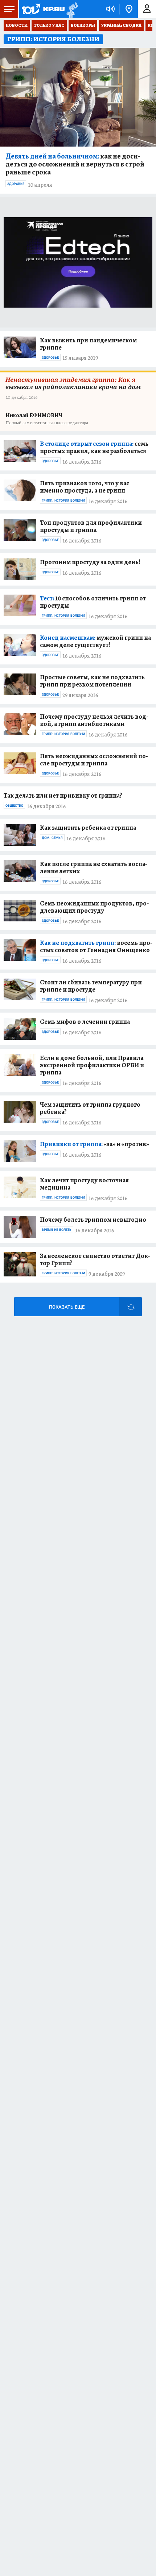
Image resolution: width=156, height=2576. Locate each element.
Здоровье (16, 184)
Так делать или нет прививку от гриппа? (63, 795)
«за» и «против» (95, 1144)
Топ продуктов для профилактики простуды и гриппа (91, 526)
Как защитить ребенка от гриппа (88, 828)
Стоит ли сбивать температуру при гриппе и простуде (91, 986)
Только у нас (49, 25)
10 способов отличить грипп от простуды (93, 602)
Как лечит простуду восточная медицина (84, 1184)
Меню (9, 9)
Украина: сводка (121, 25)
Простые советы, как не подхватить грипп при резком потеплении (92, 681)
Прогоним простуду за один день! (90, 562)
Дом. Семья (52, 838)
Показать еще (67, 1307)
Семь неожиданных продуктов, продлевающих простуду (94, 907)
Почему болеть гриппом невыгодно (93, 1220)
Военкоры (83, 25)
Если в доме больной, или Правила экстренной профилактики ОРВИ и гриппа (92, 1065)
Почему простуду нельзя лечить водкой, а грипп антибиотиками (94, 720)
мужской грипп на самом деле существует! (95, 641)
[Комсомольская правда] (43, 9)
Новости (17, 25)
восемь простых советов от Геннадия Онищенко (96, 946)
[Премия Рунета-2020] (71, 9)
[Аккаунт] (147, 9)
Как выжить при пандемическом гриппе (88, 344)
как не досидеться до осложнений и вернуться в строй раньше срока (75, 164)
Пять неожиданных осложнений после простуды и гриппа (94, 760)
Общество (14, 806)
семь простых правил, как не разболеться (94, 447)
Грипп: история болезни (63, 501)
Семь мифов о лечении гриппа (85, 1022)
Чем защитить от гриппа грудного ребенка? (90, 1108)
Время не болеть (57, 1230)
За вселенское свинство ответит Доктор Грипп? (95, 1259)
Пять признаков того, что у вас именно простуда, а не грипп (85, 487)
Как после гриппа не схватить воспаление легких (94, 867)
